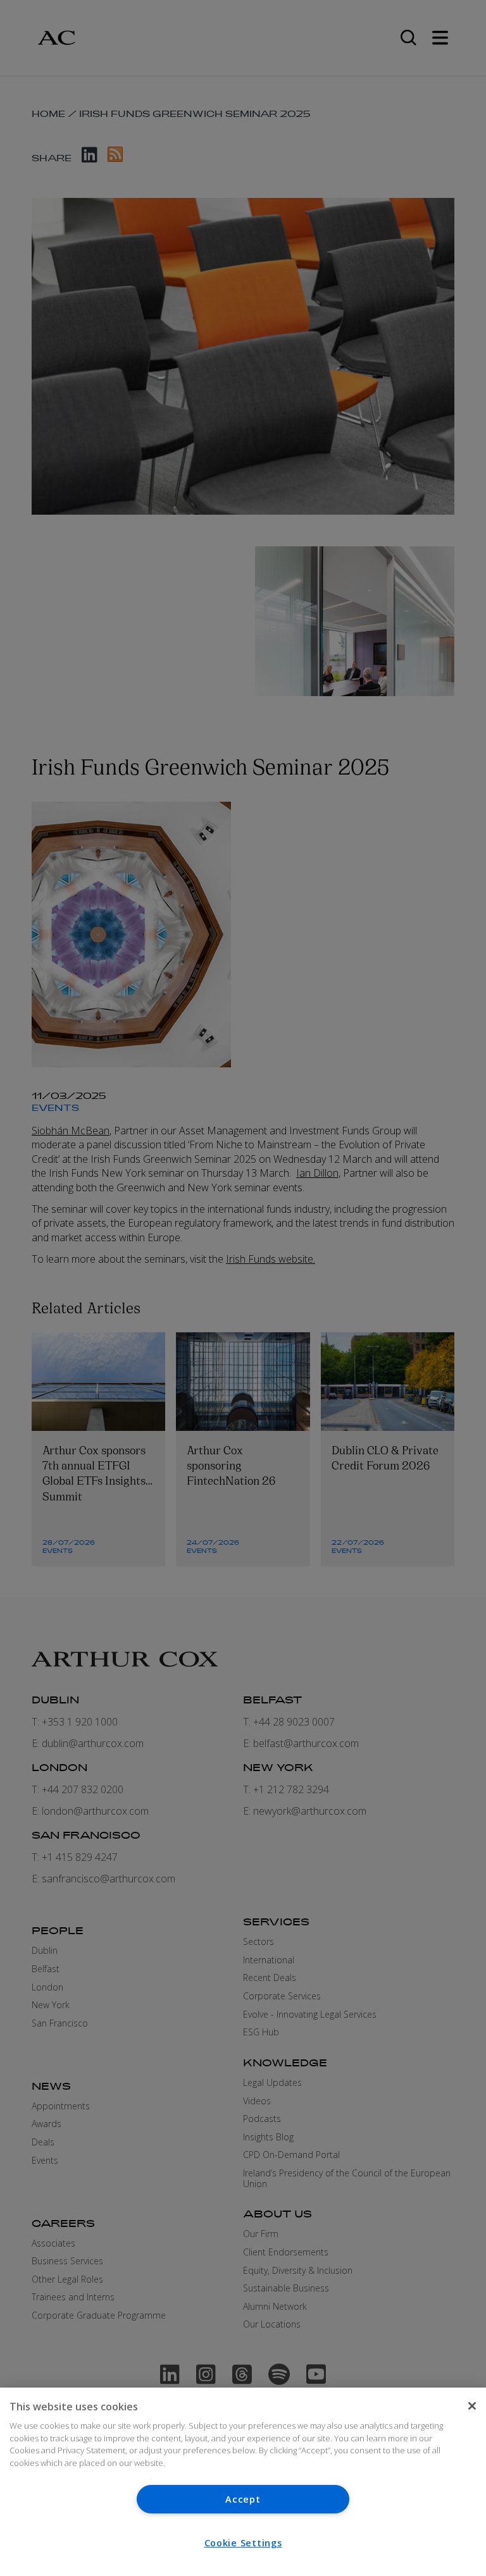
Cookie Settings (243, 2543)
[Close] (472, 2406)
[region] (243, 2482)
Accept (243, 2499)
